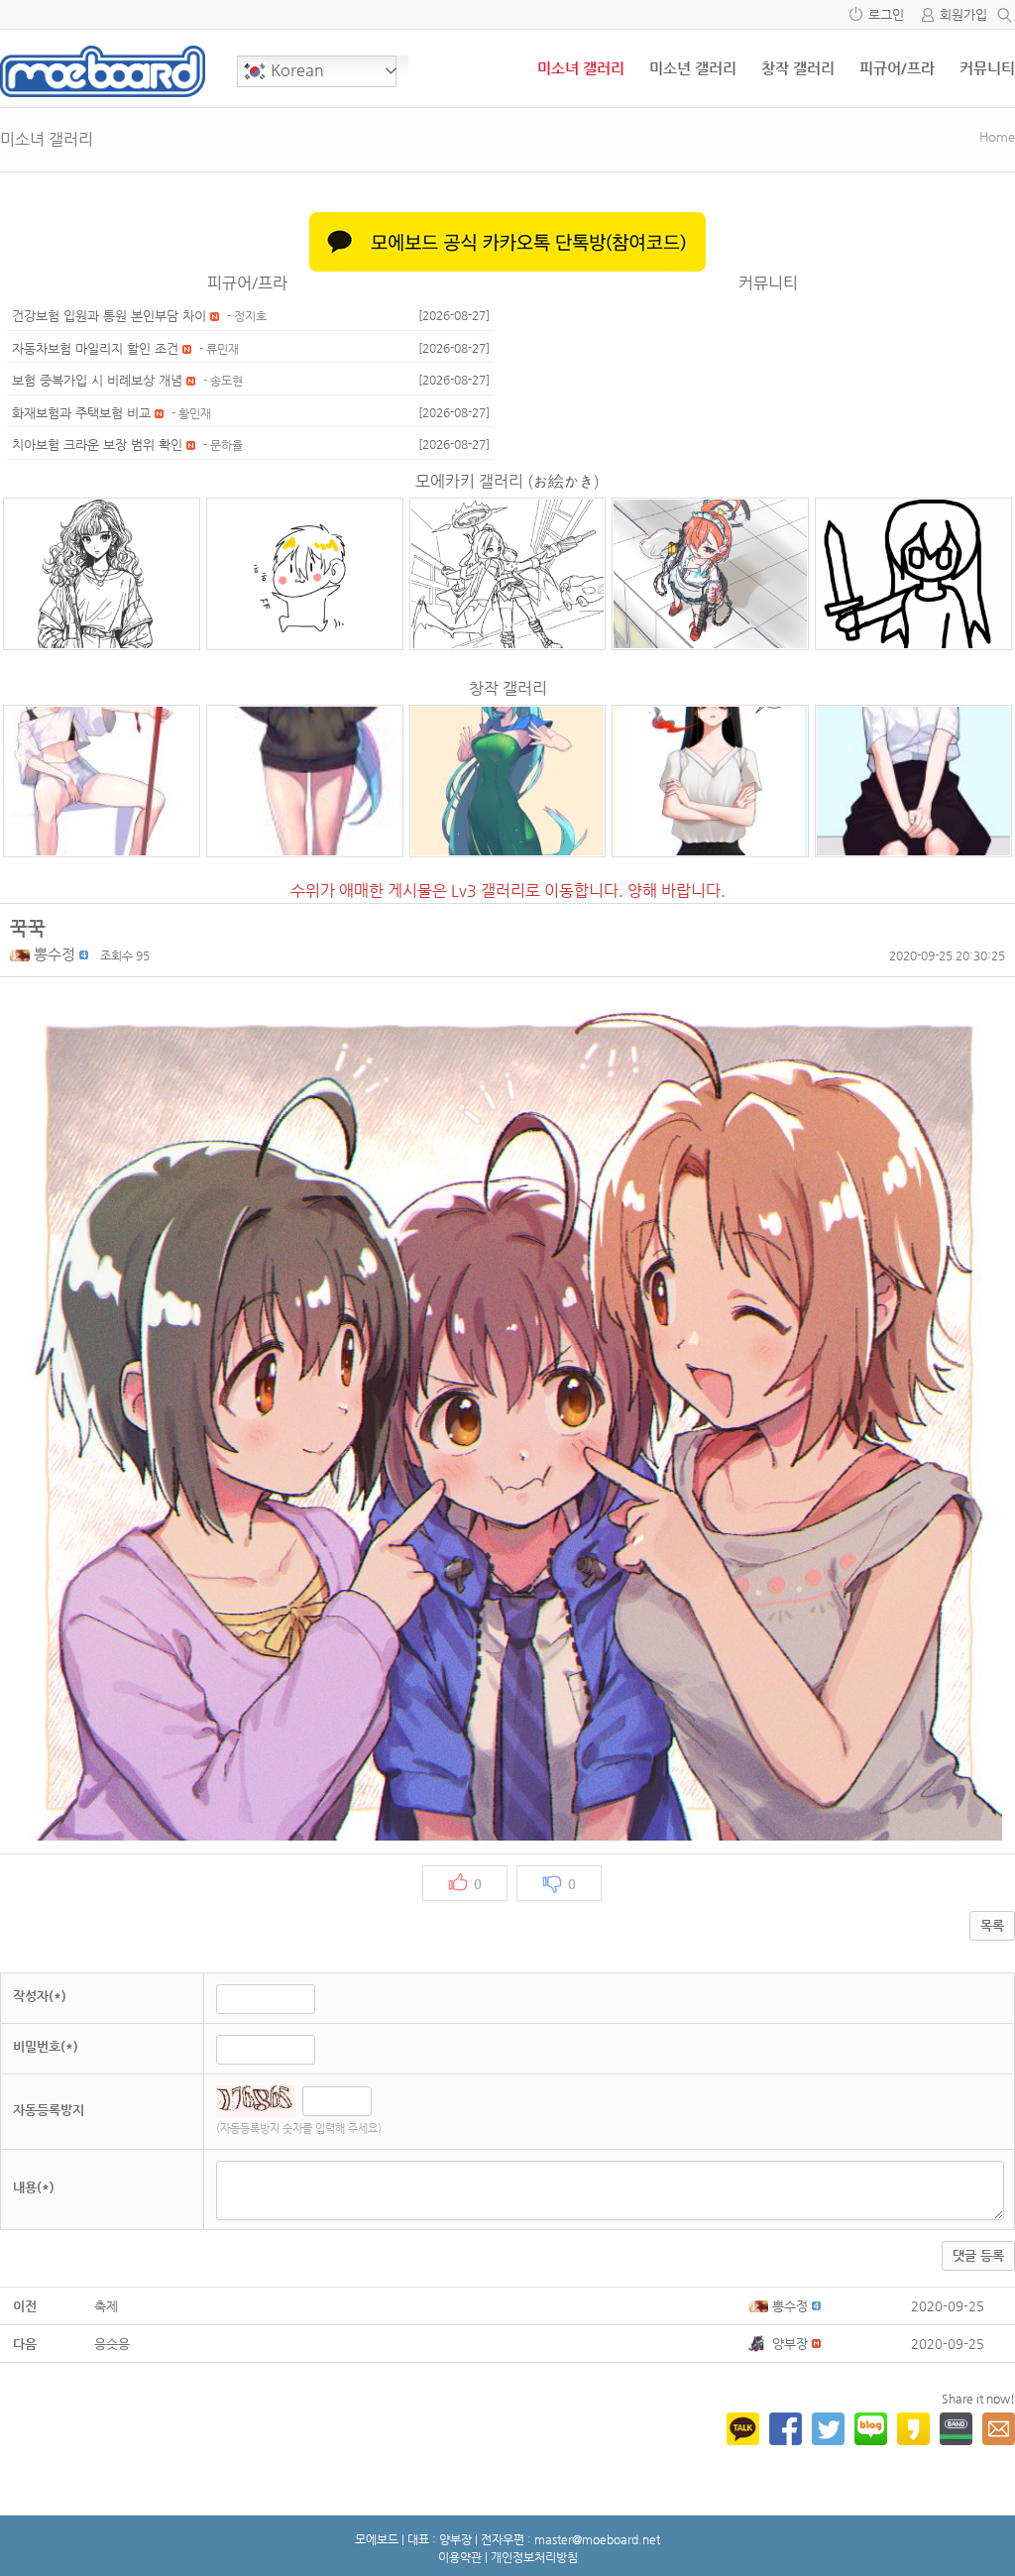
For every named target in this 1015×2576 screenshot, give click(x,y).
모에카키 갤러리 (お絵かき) (507, 481)
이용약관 (460, 2557)
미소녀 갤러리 (581, 68)
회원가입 (963, 14)
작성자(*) (40, 1996)
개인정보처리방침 (534, 2557)
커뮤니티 (987, 68)
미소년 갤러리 (693, 68)
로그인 (886, 14)
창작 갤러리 (798, 68)
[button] (22, 954)
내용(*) (34, 2187)
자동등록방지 (49, 2110)
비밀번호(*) (46, 2046)
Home (997, 136)
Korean (295, 70)
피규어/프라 (897, 68)
